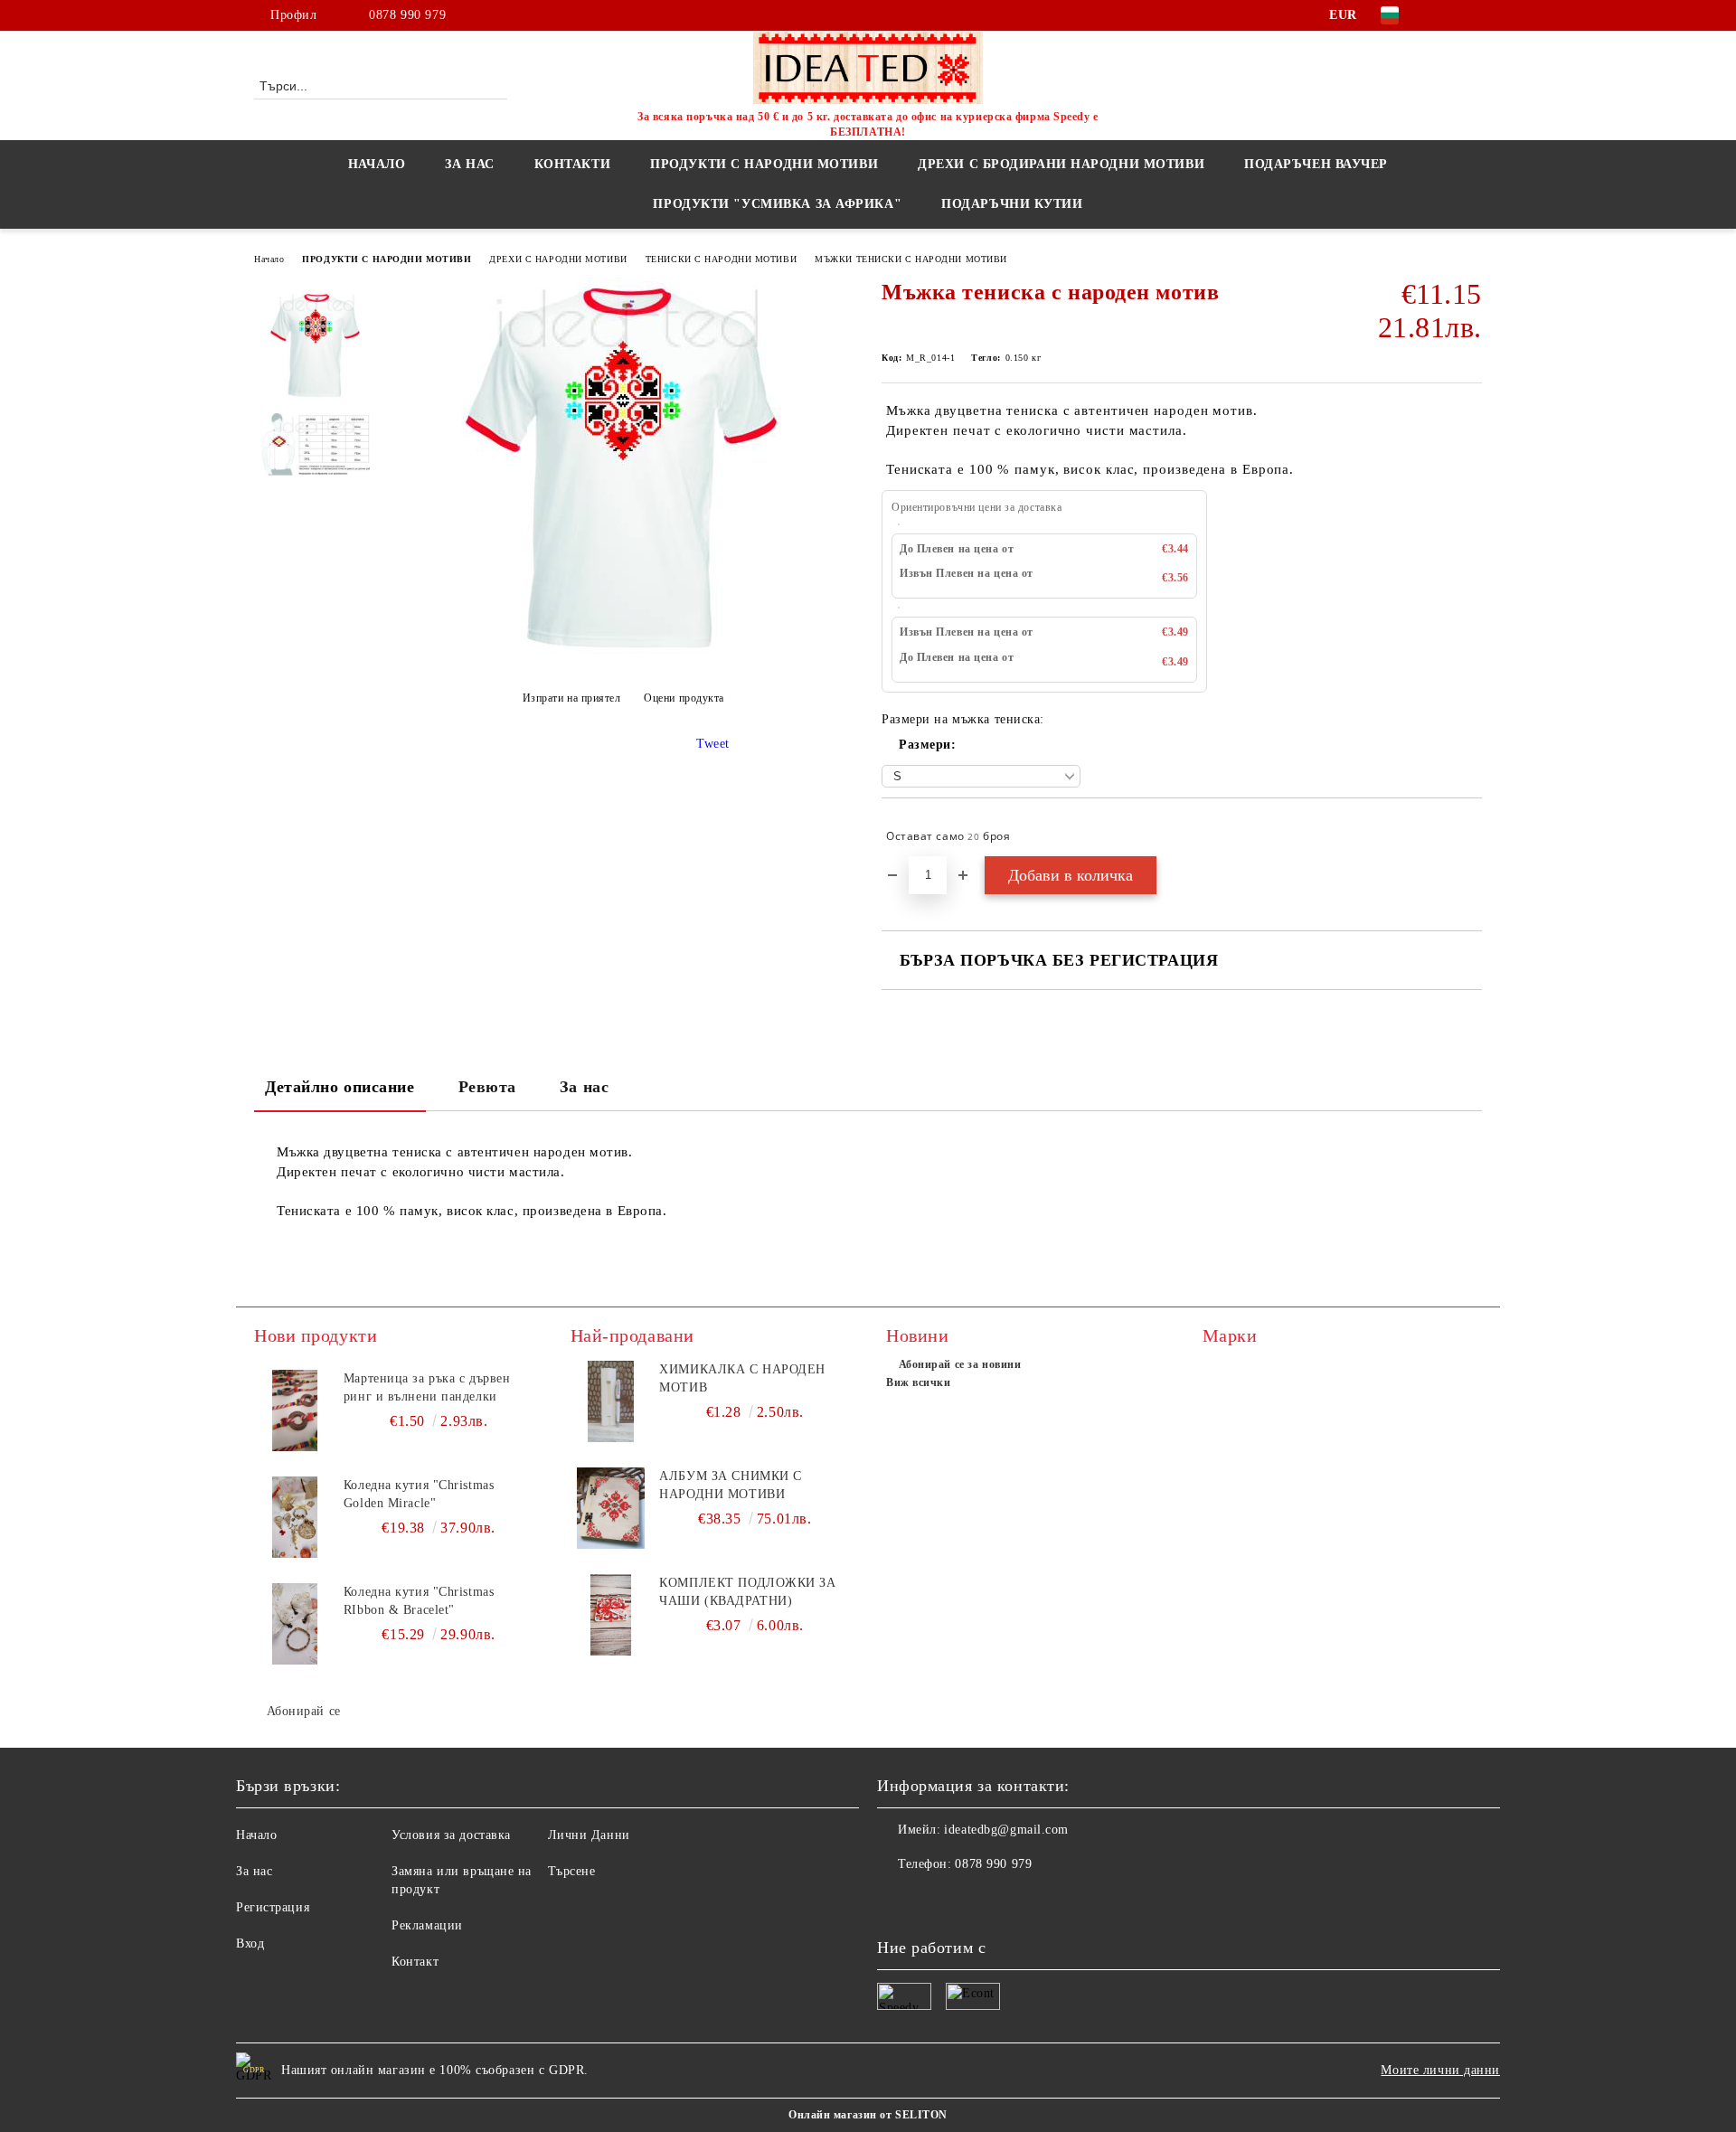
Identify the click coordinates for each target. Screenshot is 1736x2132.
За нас (584, 1087)
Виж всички (919, 1382)
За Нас (469, 164)
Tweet (713, 744)
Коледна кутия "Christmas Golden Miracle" (419, 1494)
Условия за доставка (451, 1835)
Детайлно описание (340, 1087)
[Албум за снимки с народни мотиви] (611, 1508)
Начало (377, 164)
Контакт (415, 1962)
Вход (250, 1943)
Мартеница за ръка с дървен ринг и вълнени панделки (427, 1387)
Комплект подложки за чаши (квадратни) (747, 1592)
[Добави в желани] (1469, 836)
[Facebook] (1445, 15)
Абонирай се (304, 1711)
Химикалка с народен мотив (742, 1378)
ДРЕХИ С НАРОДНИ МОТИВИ (558, 259)
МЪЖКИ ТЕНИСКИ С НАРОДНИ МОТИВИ (911, 259)
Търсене (572, 1871)
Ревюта (487, 1087)
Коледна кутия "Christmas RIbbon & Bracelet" (419, 1601)
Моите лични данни (1440, 2070)
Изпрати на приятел (572, 698)
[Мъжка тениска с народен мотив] (623, 653)
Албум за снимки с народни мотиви (731, 1485)
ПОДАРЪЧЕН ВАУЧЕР (1316, 164)
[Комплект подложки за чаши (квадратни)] (611, 1615)
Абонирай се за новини (960, 1364)
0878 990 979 (407, 15)
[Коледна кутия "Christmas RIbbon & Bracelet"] (295, 1624)
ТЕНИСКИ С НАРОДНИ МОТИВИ (721, 259)
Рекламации (427, 1925)
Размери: (927, 745)
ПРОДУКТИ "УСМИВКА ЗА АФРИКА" (777, 204)
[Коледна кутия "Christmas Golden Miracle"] (295, 1517)
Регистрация (273, 1907)
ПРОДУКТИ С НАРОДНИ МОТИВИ (387, 259)
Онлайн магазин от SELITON (868, 2115)
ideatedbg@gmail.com (1006, 1830)
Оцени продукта (684, 698)
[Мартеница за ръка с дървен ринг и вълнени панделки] (295, 1410)
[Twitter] (1472, 15)
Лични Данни (589, 1835)
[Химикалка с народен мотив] (611, 1401)
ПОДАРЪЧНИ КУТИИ (1012, 204)
